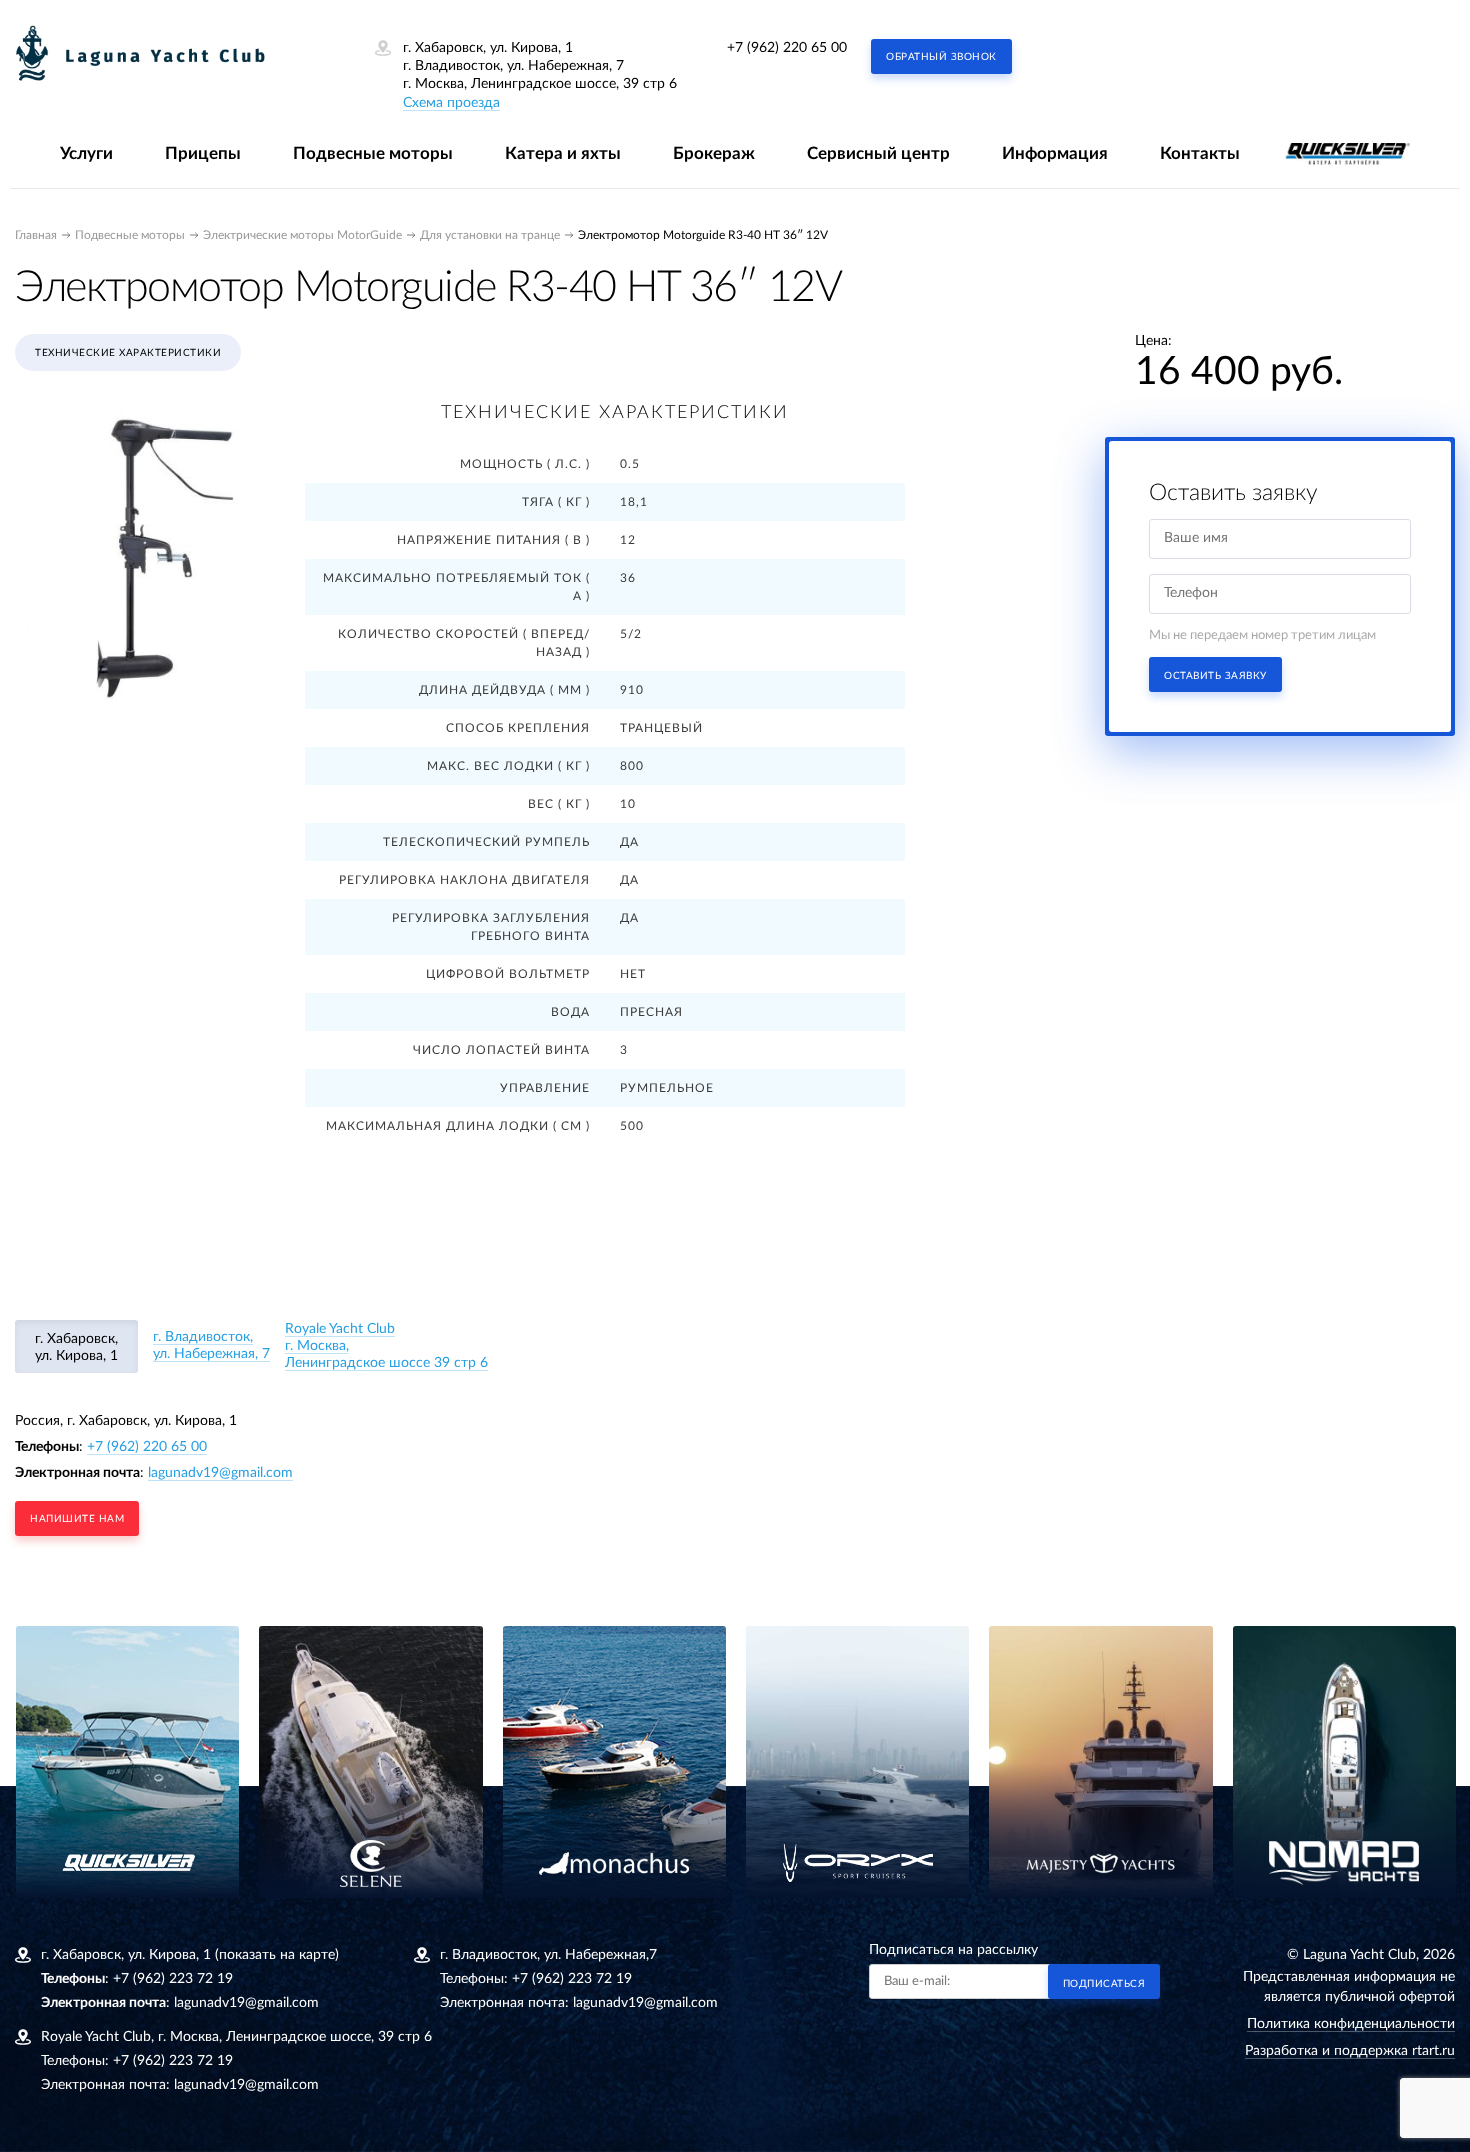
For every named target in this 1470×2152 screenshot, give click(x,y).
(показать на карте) (277, 1955)
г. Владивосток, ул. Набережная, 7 (211, 1345)
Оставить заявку (1215, 676)
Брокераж (714, 153)
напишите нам (77, 1519)
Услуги (86, 153)
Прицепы (203, 153)
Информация (1055, 153)
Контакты (1200, 153)
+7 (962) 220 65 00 (787, 48)
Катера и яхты (563, 153)
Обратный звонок (941, 57)
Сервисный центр (878, 153)
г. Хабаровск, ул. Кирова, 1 (76, 1347)
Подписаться (1104, 1984)
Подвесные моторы (373, 153)
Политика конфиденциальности (1351, 2024)
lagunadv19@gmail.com (220, 1473)
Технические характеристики (128, 353)
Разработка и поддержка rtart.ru (1350, 2051)
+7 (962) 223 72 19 (173, 1979)
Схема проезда (451, 103)
